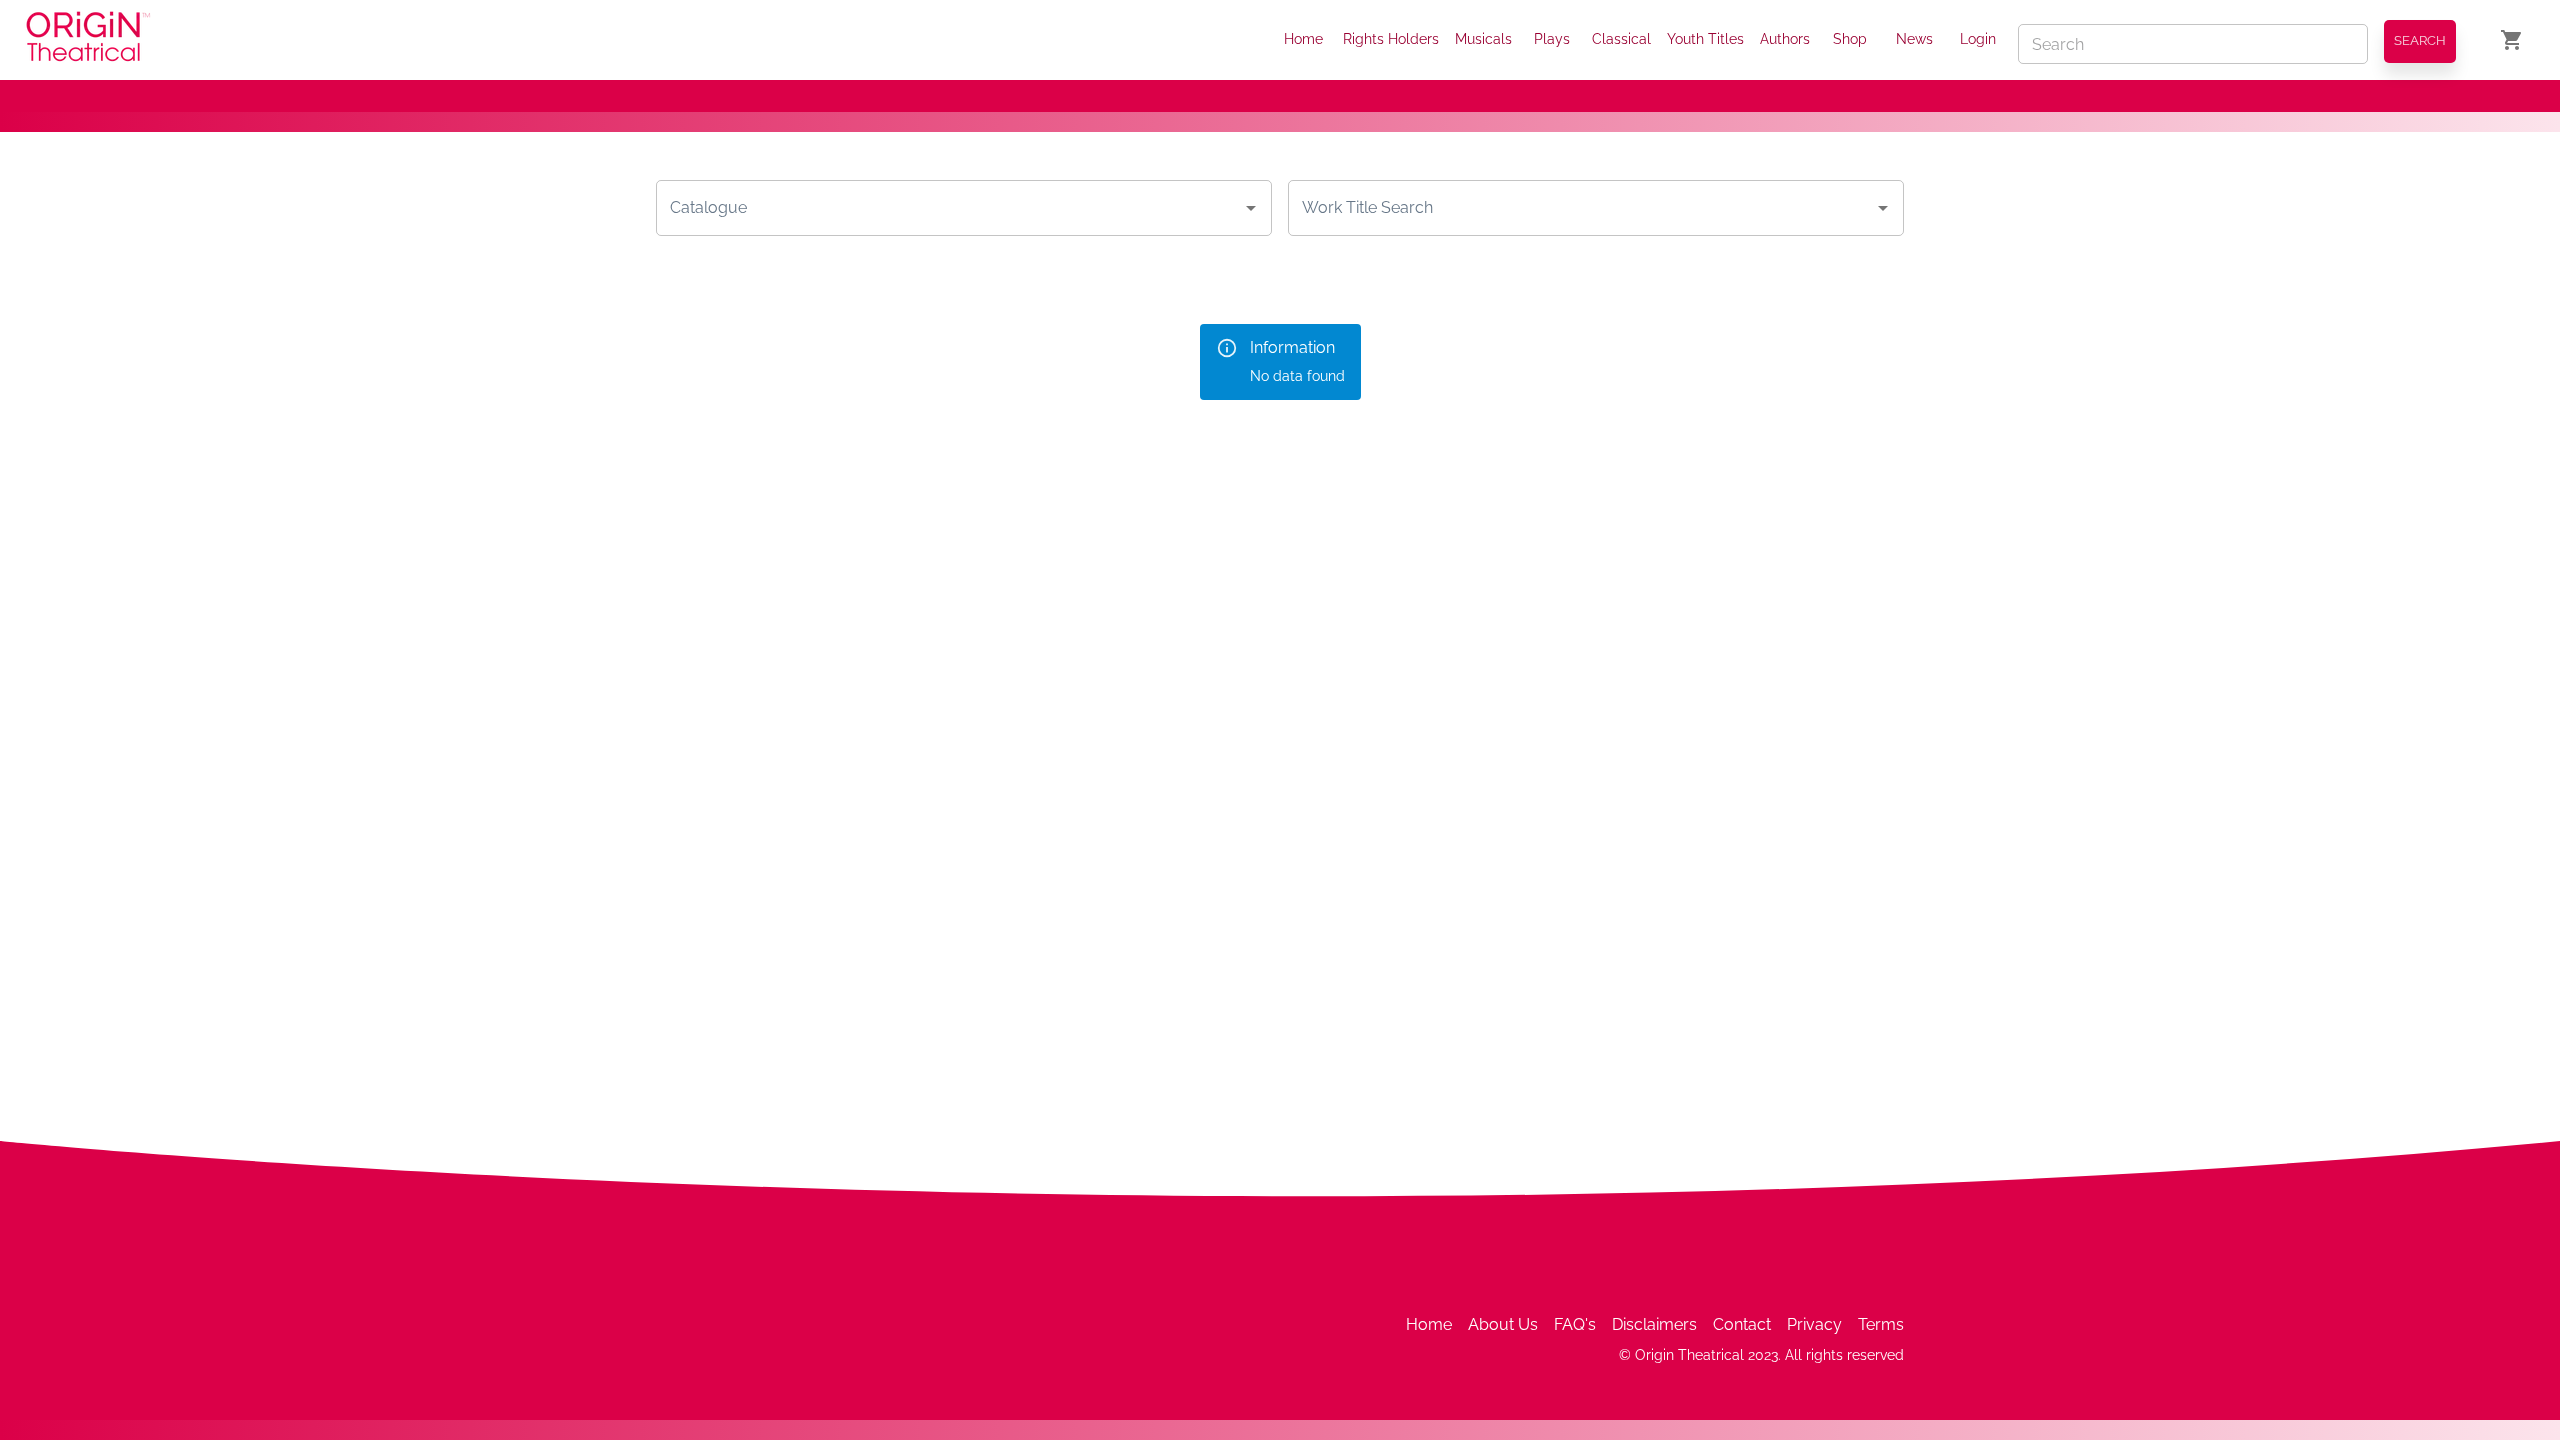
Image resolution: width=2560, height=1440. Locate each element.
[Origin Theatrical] (88, 40)
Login (1978, 39)
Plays (1552, 39)
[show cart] (2512, 40)
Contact (1742, 1324)
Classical (1621, 39)
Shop (1850, 39)
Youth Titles (1705, 39)
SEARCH (2420, 40)
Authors (1785, 39)
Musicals (1483, 39)
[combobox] (949, 208)
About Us (1503, 1324)
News (1914, 39)
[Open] (1251, 208)
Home (1303, 39)
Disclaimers (1654, 1324)
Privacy (1814, 1324)
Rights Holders (1391, 39)
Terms (1881, 1324)
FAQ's (1575, 1324)
